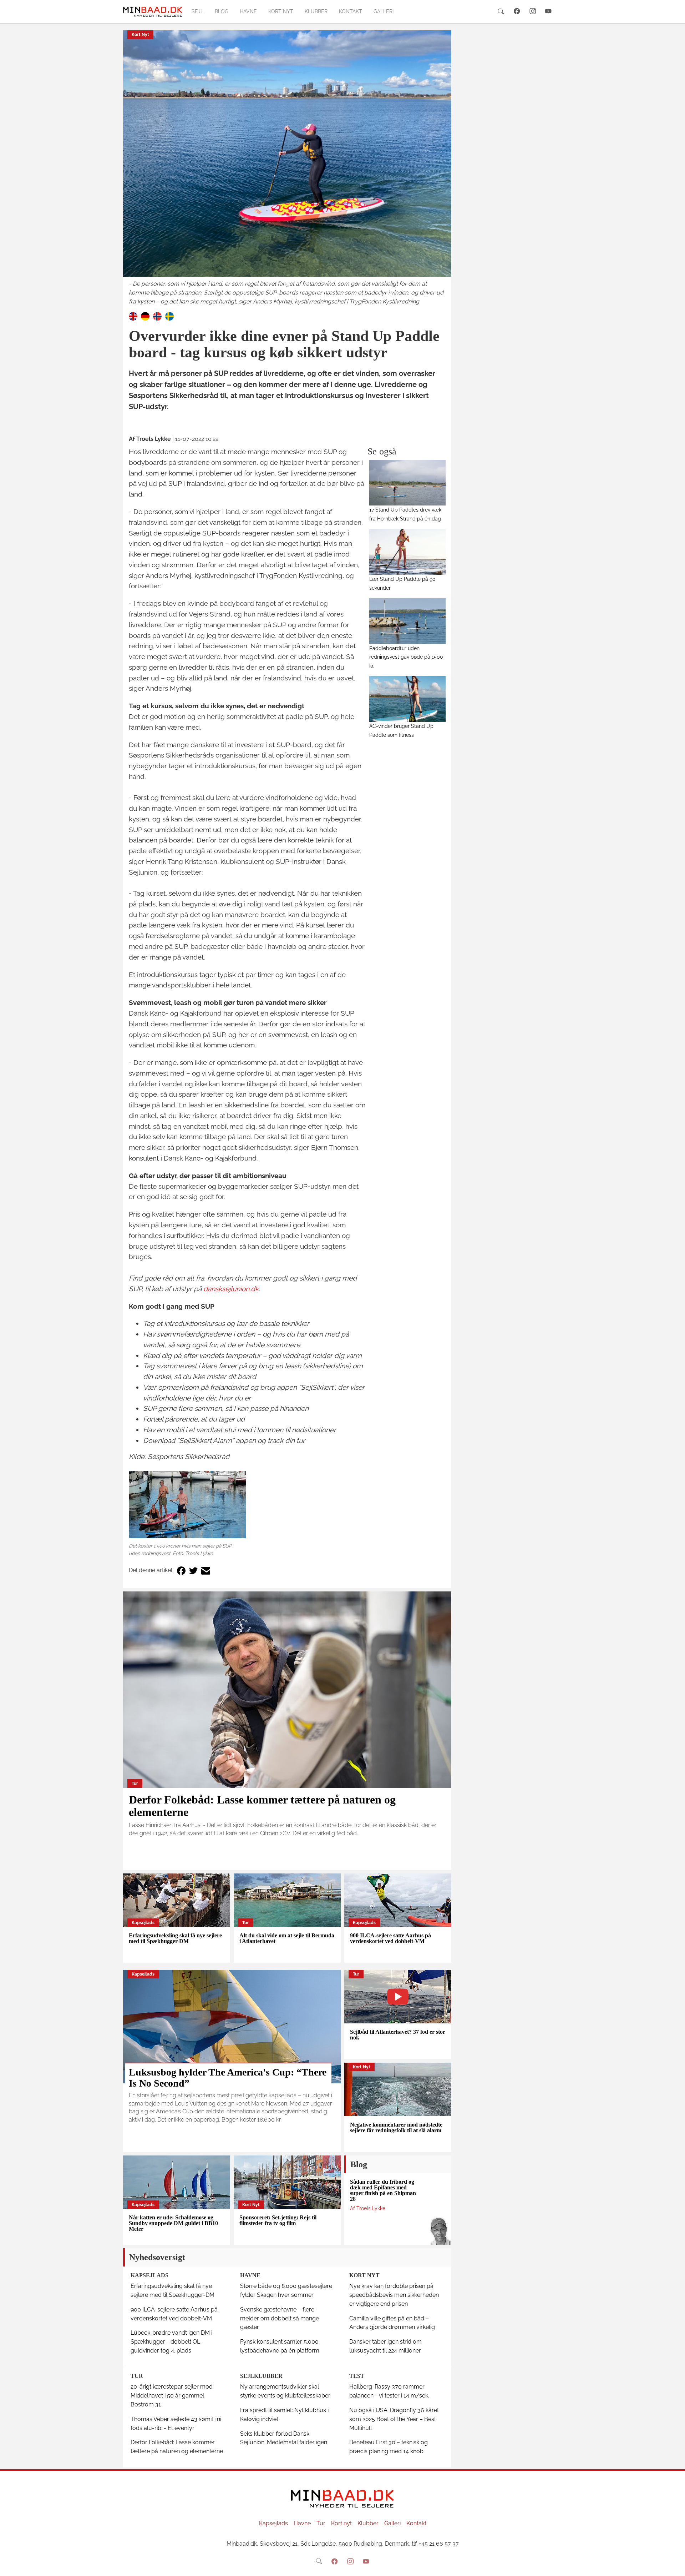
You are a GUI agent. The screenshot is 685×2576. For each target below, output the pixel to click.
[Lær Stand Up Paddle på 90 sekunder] (408, 552)
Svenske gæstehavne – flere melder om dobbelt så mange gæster (280, 2318)
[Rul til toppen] (675, 2566)
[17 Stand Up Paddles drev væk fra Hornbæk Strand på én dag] (408, 483)
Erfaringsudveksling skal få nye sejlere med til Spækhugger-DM (175, 1938)
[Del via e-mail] (205, 1571)
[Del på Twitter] (193, 1571)
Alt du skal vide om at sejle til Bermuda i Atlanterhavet (287, 1938)
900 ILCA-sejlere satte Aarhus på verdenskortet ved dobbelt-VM (390, 1938)
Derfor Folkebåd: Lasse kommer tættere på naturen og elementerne (262, 1806)
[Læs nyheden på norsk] (157, 316)
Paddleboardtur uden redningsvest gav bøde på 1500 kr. (406, 657)
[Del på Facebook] (181, 1571)
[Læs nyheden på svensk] (169, 316)
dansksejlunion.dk (231, 1289)
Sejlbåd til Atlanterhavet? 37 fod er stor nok (398, 2035)
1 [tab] (287, 285)
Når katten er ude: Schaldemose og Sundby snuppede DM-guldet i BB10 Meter (173, 2223)
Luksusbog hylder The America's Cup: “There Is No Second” (228, 2078)
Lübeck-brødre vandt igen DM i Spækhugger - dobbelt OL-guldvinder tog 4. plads (171, 2342)
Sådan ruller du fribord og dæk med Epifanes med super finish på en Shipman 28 (383, 2190)
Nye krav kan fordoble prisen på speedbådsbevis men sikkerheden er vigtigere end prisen (394, 2295)
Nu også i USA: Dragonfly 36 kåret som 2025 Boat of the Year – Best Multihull (394, 2419)
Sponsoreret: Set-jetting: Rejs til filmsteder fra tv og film (278, 2220)
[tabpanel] (287, 168)
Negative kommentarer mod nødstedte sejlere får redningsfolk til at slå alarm (396, 2127)
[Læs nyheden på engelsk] (133, 316)
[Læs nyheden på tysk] (145, 316)
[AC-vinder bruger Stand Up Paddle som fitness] (408, 699)
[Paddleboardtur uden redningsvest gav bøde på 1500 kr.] (408, 621)
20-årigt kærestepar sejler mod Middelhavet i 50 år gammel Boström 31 (172, 2396)
